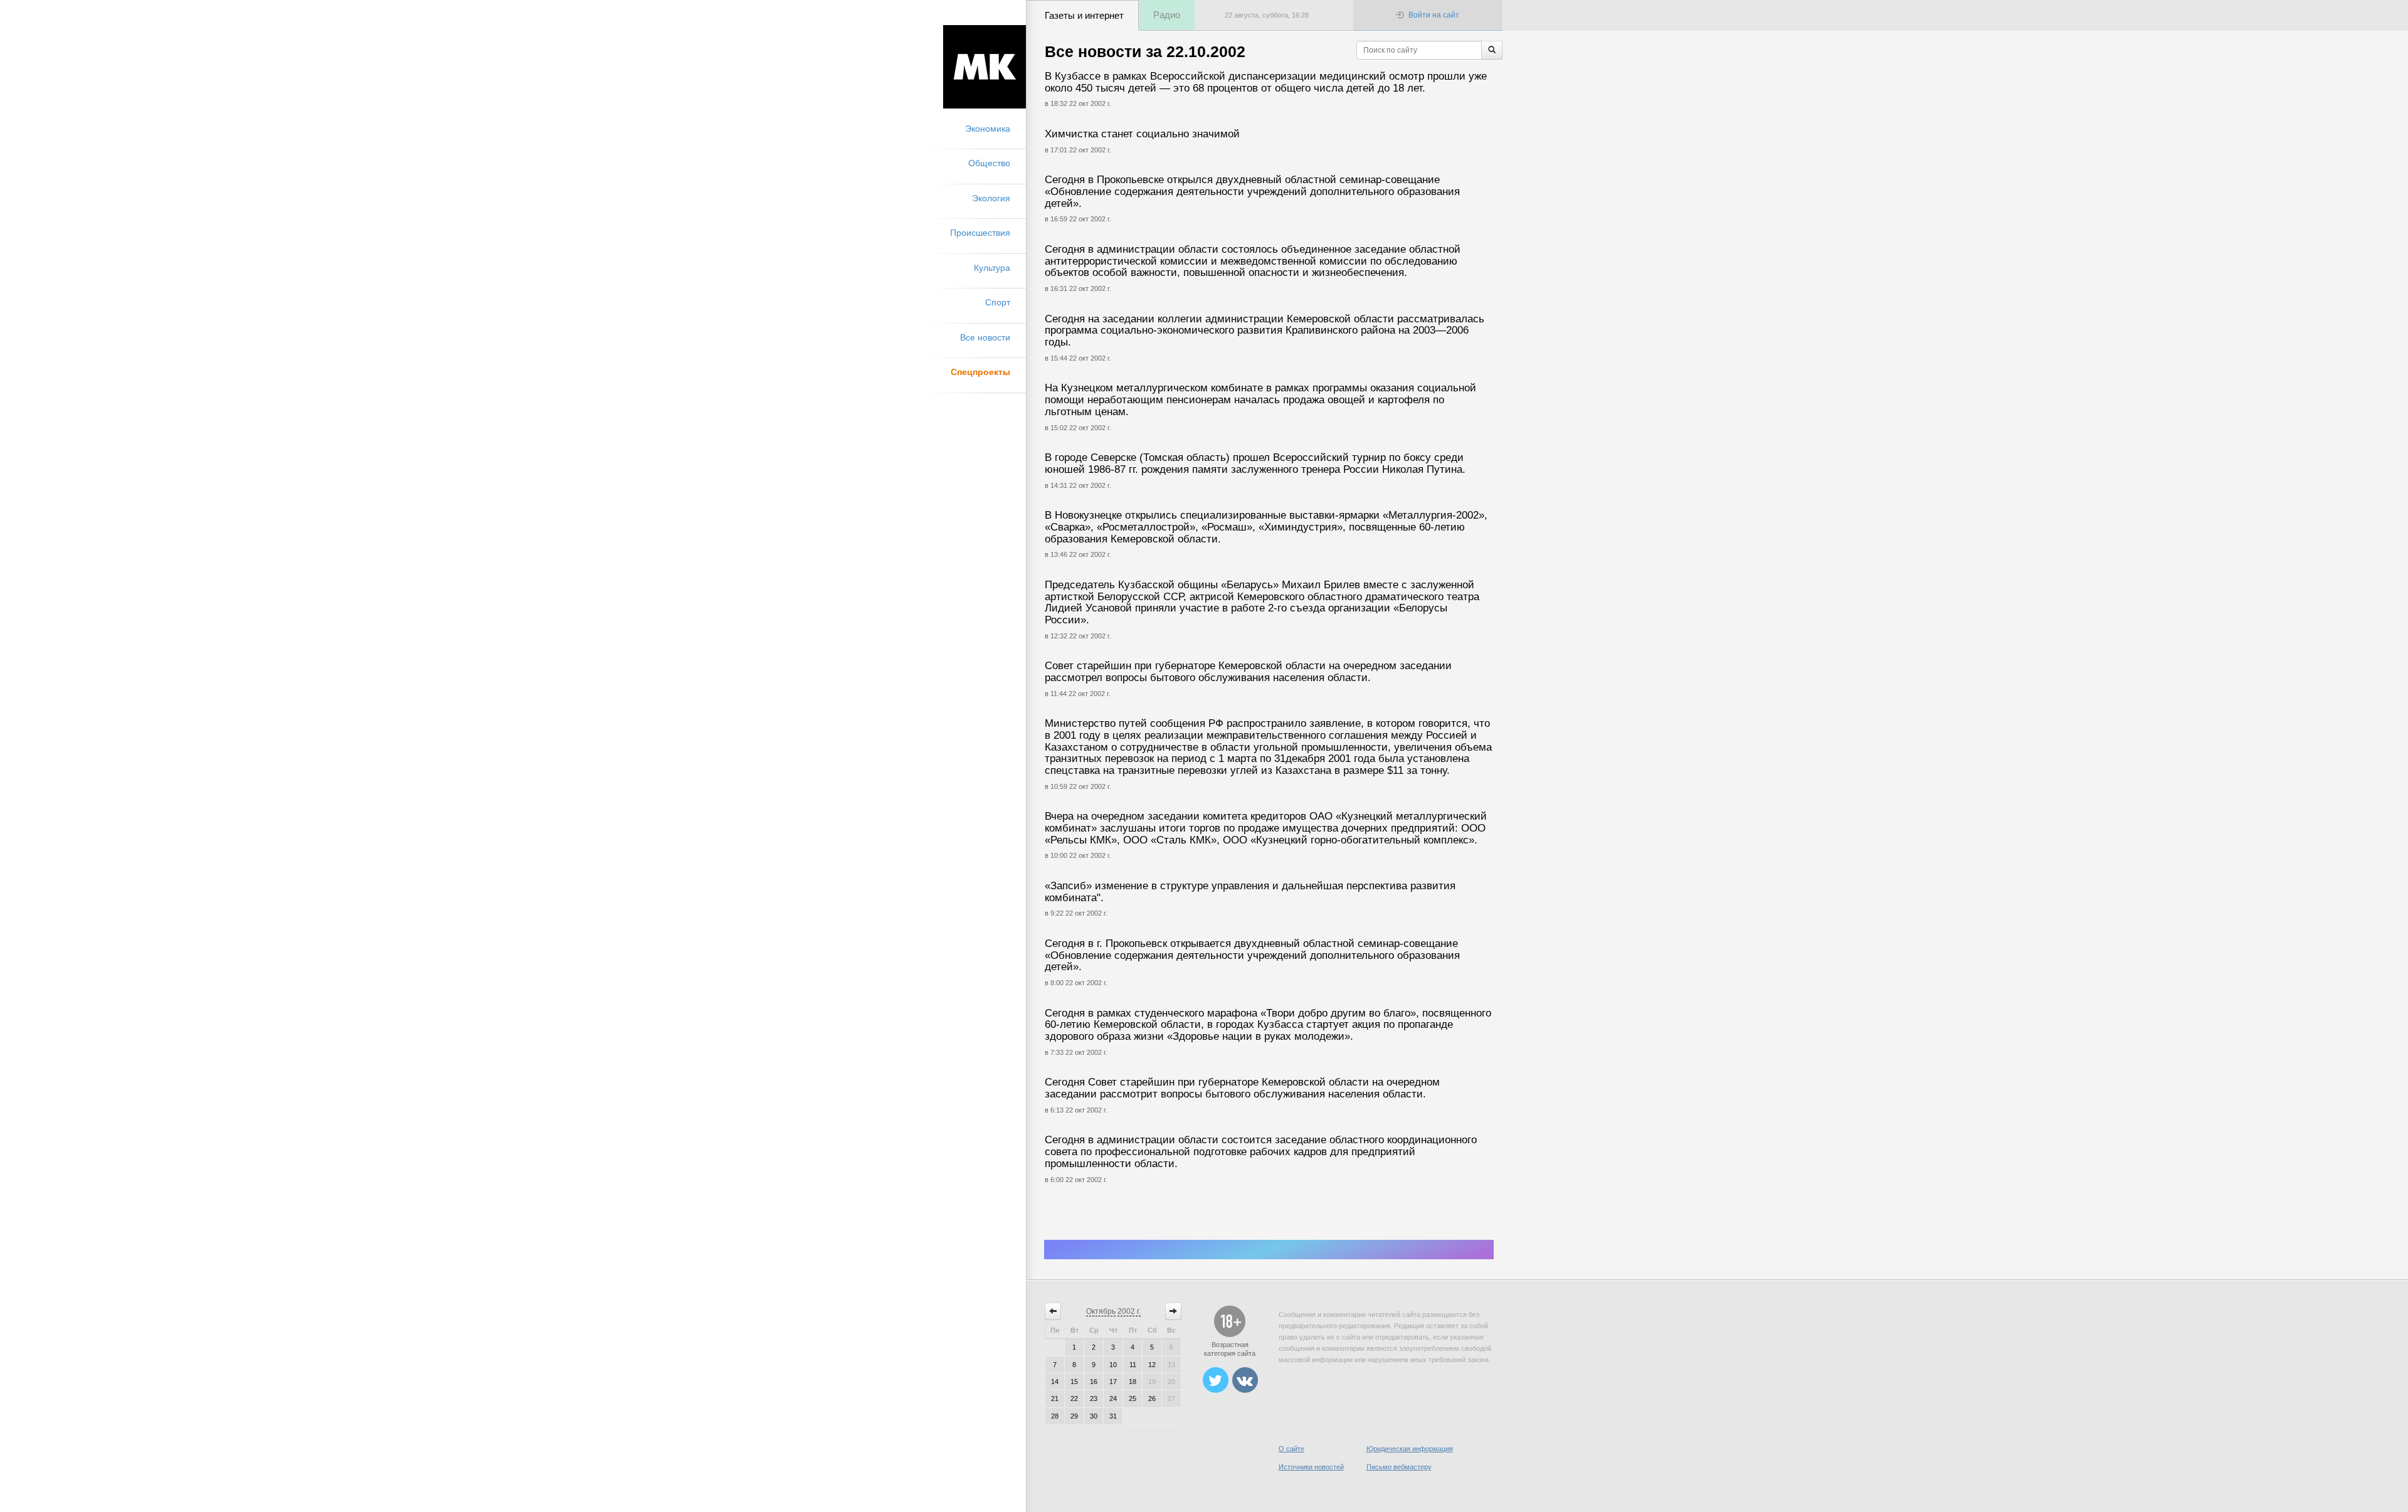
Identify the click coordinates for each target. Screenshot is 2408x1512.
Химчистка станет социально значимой (1142, 134)
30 (1094, 1416)
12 (1152, 1365)
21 (1055, 1398)
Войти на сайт (1434, 15)
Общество (989, 163)
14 (1055, 1382)
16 (1094, 1382)
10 (1113, 1365)
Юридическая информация (1410, 1449)
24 (1113, 1398)
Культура (992, 268)
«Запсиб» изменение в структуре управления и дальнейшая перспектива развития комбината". (1250, 892)
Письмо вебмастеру (1399, 1467)
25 (1133, 1398)
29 (1074, 1416)
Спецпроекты (980, 372)
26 (1152, 1398)
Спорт (998, 302)
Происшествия (980, 233)
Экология (991, 198)
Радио (1167, 15)
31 (1113, 1416)
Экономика (988, 129)
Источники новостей (1311, 1467)
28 (1055, 1416)
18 (1133, 1382)
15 (1074, 1382)
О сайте (1291, 1449)
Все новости (985, 337)
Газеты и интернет (1084, 15)
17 (1113, 1382)
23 (1094, 1398)
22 (1074, 1398)
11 (1133, 1365)
